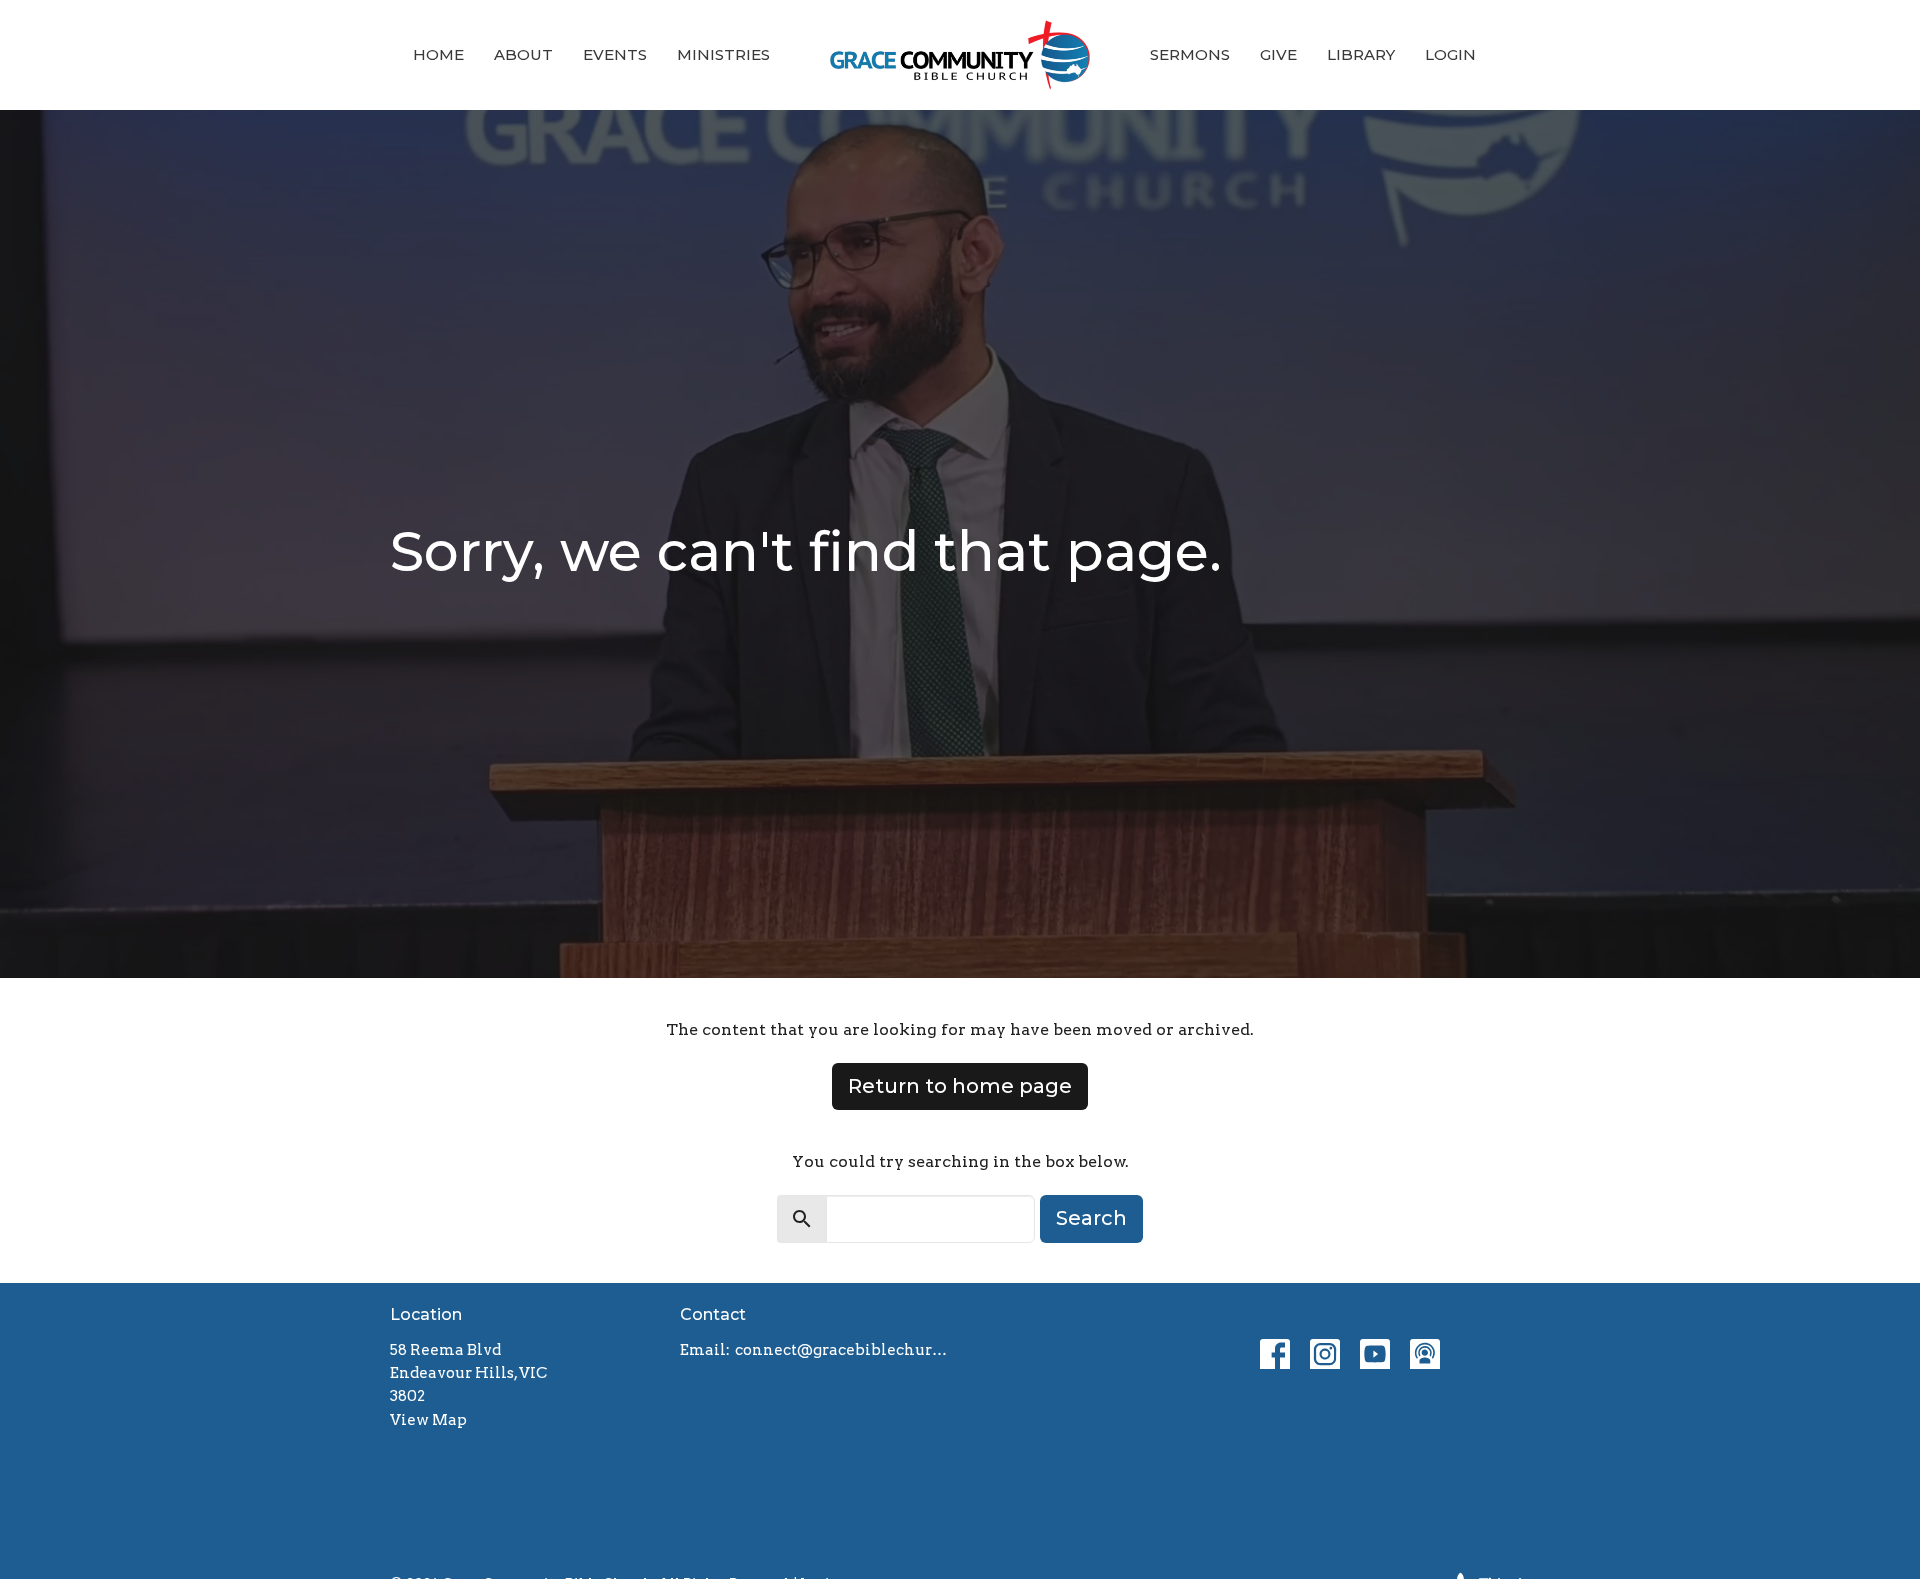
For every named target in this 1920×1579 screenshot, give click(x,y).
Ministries (723, 54)
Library (1361, 54)
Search (1091, 1218)
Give (1278, 54)
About (523, 54)
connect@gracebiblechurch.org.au (842, 1350)
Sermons (1190, 54)
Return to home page (960, 1086)
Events (615, 54)
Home (438, 54)
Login (1450, 54)
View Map (428, 1420)
